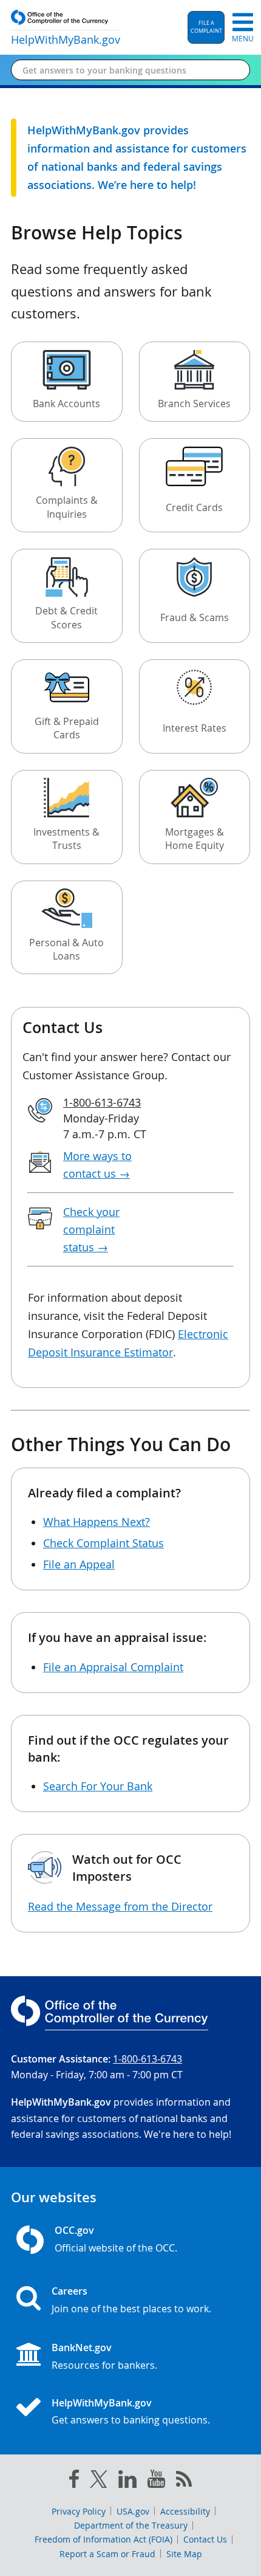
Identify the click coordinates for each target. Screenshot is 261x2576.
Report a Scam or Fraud (107, 2554)
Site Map (184, 2554)
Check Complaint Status (103, 1543)
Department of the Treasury (131, 2525)
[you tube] (156, 2481)
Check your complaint (91, 1229)
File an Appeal (79, 1564)
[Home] (33, 2408)
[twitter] (99, 2482)
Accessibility (185, 2511)
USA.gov (133, 2511)
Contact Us (205, 2539)
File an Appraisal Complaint (113, 1667)
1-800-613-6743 (102, 1102)
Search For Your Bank (98, 1786)
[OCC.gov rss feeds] (184, 2481)
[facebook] (74, 2481)
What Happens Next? (97, 1522)
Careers (69, 2291)
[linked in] (127, 2482)
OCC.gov (74, 2230)
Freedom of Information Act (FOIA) (103, 2539)
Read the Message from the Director (120, 1906)
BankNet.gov (82, 2348)
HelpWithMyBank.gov (102, 2403)
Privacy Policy (79, 2511)
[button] (206, 27)
